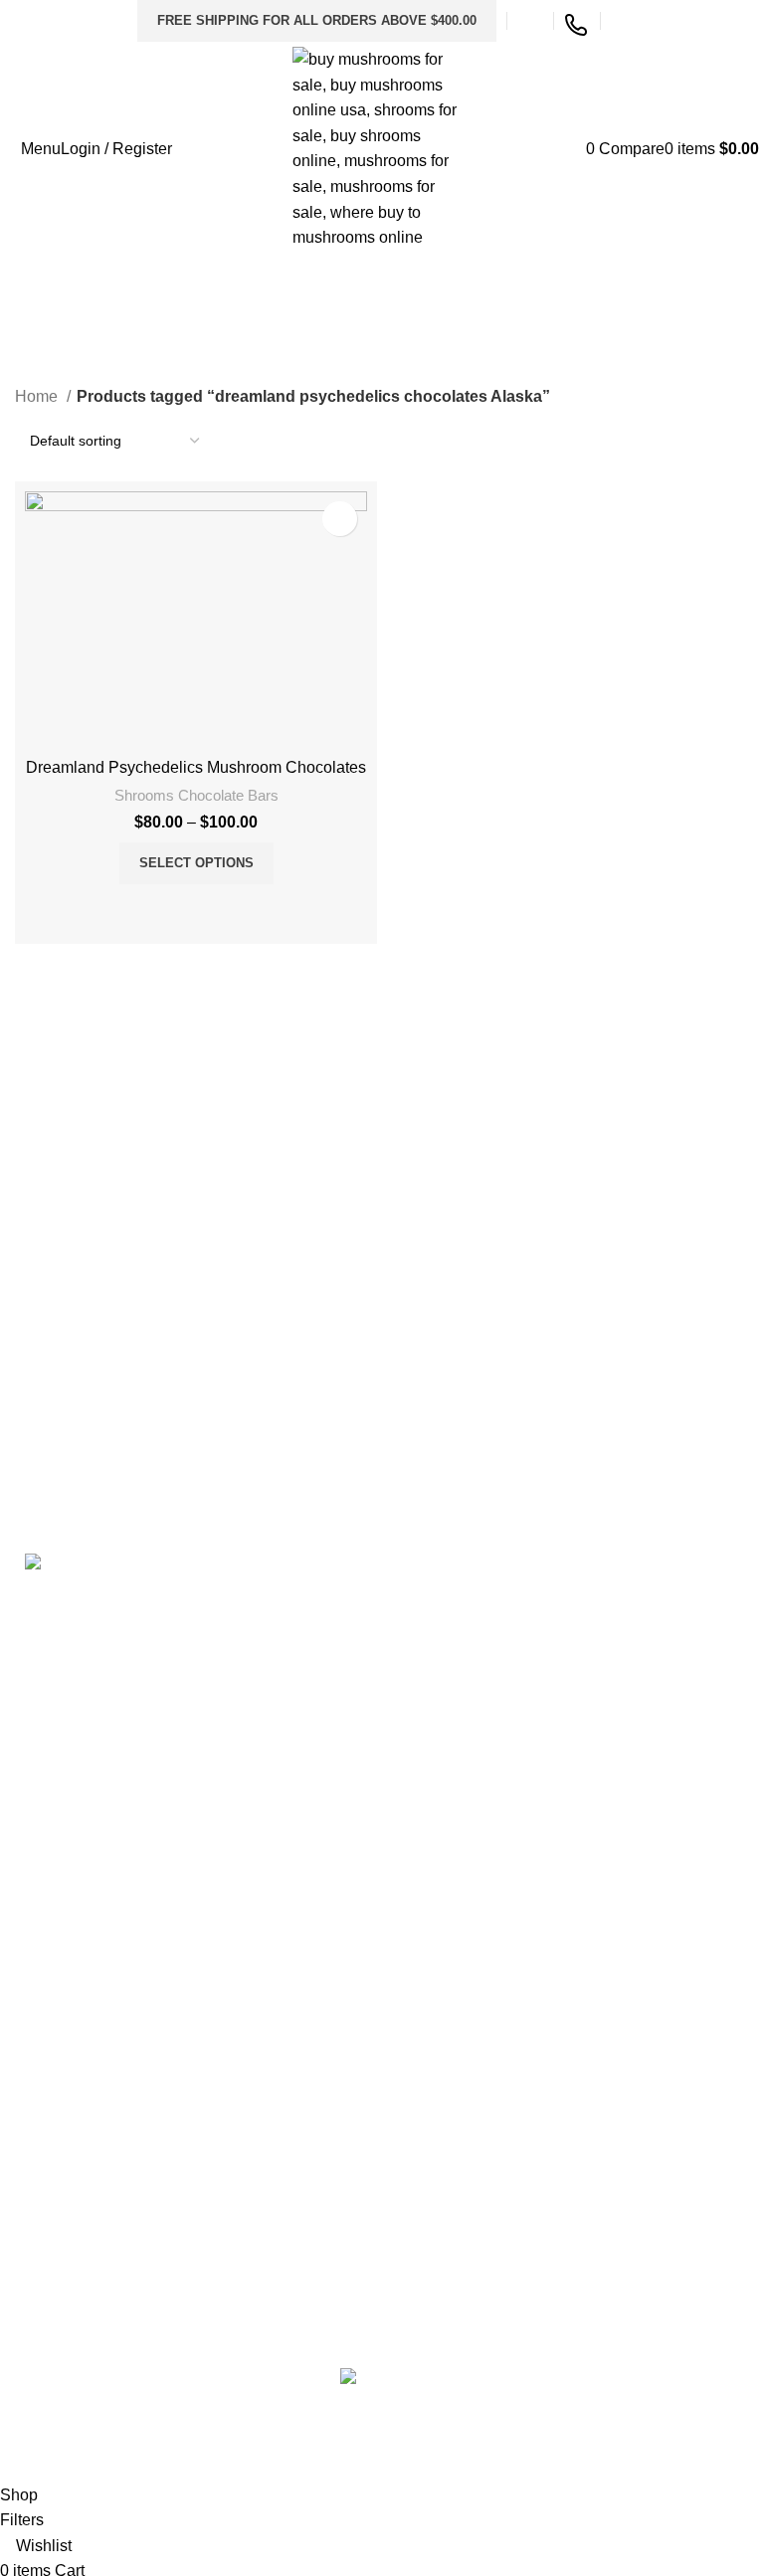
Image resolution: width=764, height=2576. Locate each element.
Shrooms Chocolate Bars (196, 795)
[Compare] (169, 909)
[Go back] (40, 320)
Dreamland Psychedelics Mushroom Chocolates (196, 767)
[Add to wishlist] (340, 519)
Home (38, 396)
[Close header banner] (25, 2432)
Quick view (223, 909)
